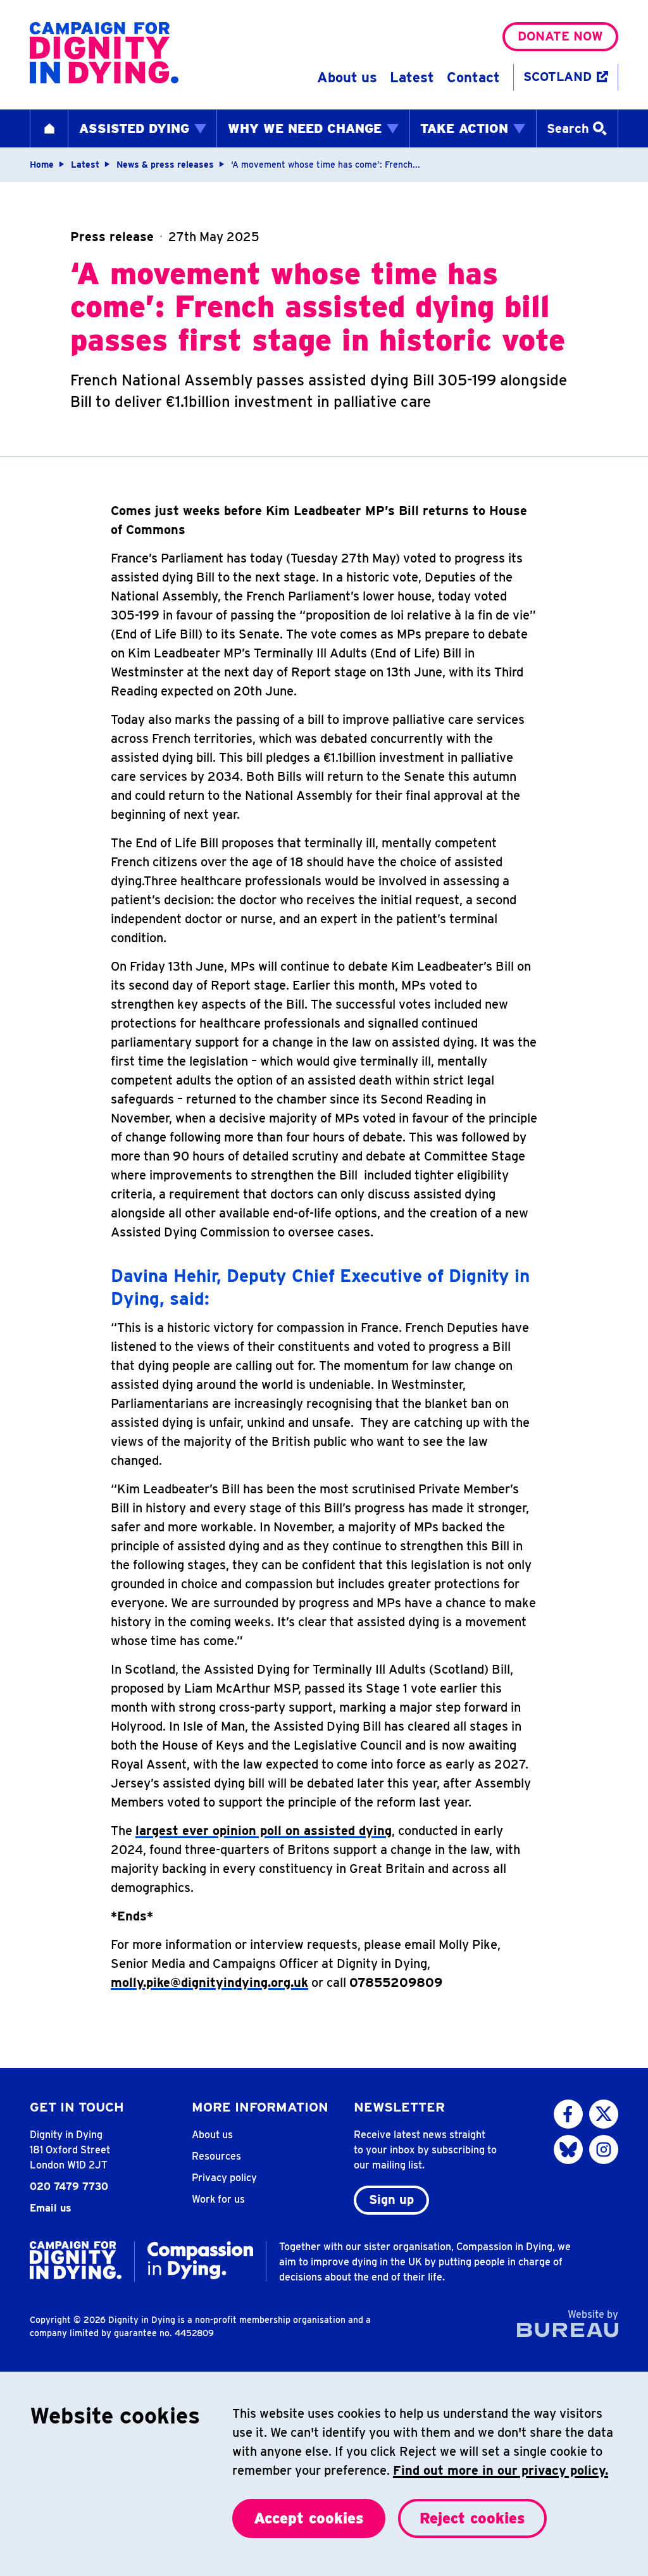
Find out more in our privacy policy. (501, 2470)
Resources (216, 2156)
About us (347, 77)
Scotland (558, 77)
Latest (412, 77)
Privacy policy (224, 2178)
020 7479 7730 (69, 2187)
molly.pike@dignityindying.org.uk (209, 1982)
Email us (51, 2208)
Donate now (560, 36)
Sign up (391, 2200)
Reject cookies (472, 2518)
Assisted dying (134, 128)
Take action (464, 128)
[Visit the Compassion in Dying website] (200, 2260)
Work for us (218, 2199)
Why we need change (305, 128)
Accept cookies (309, 2518)
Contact (473, 77)
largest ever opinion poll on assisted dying (264, 1831)
